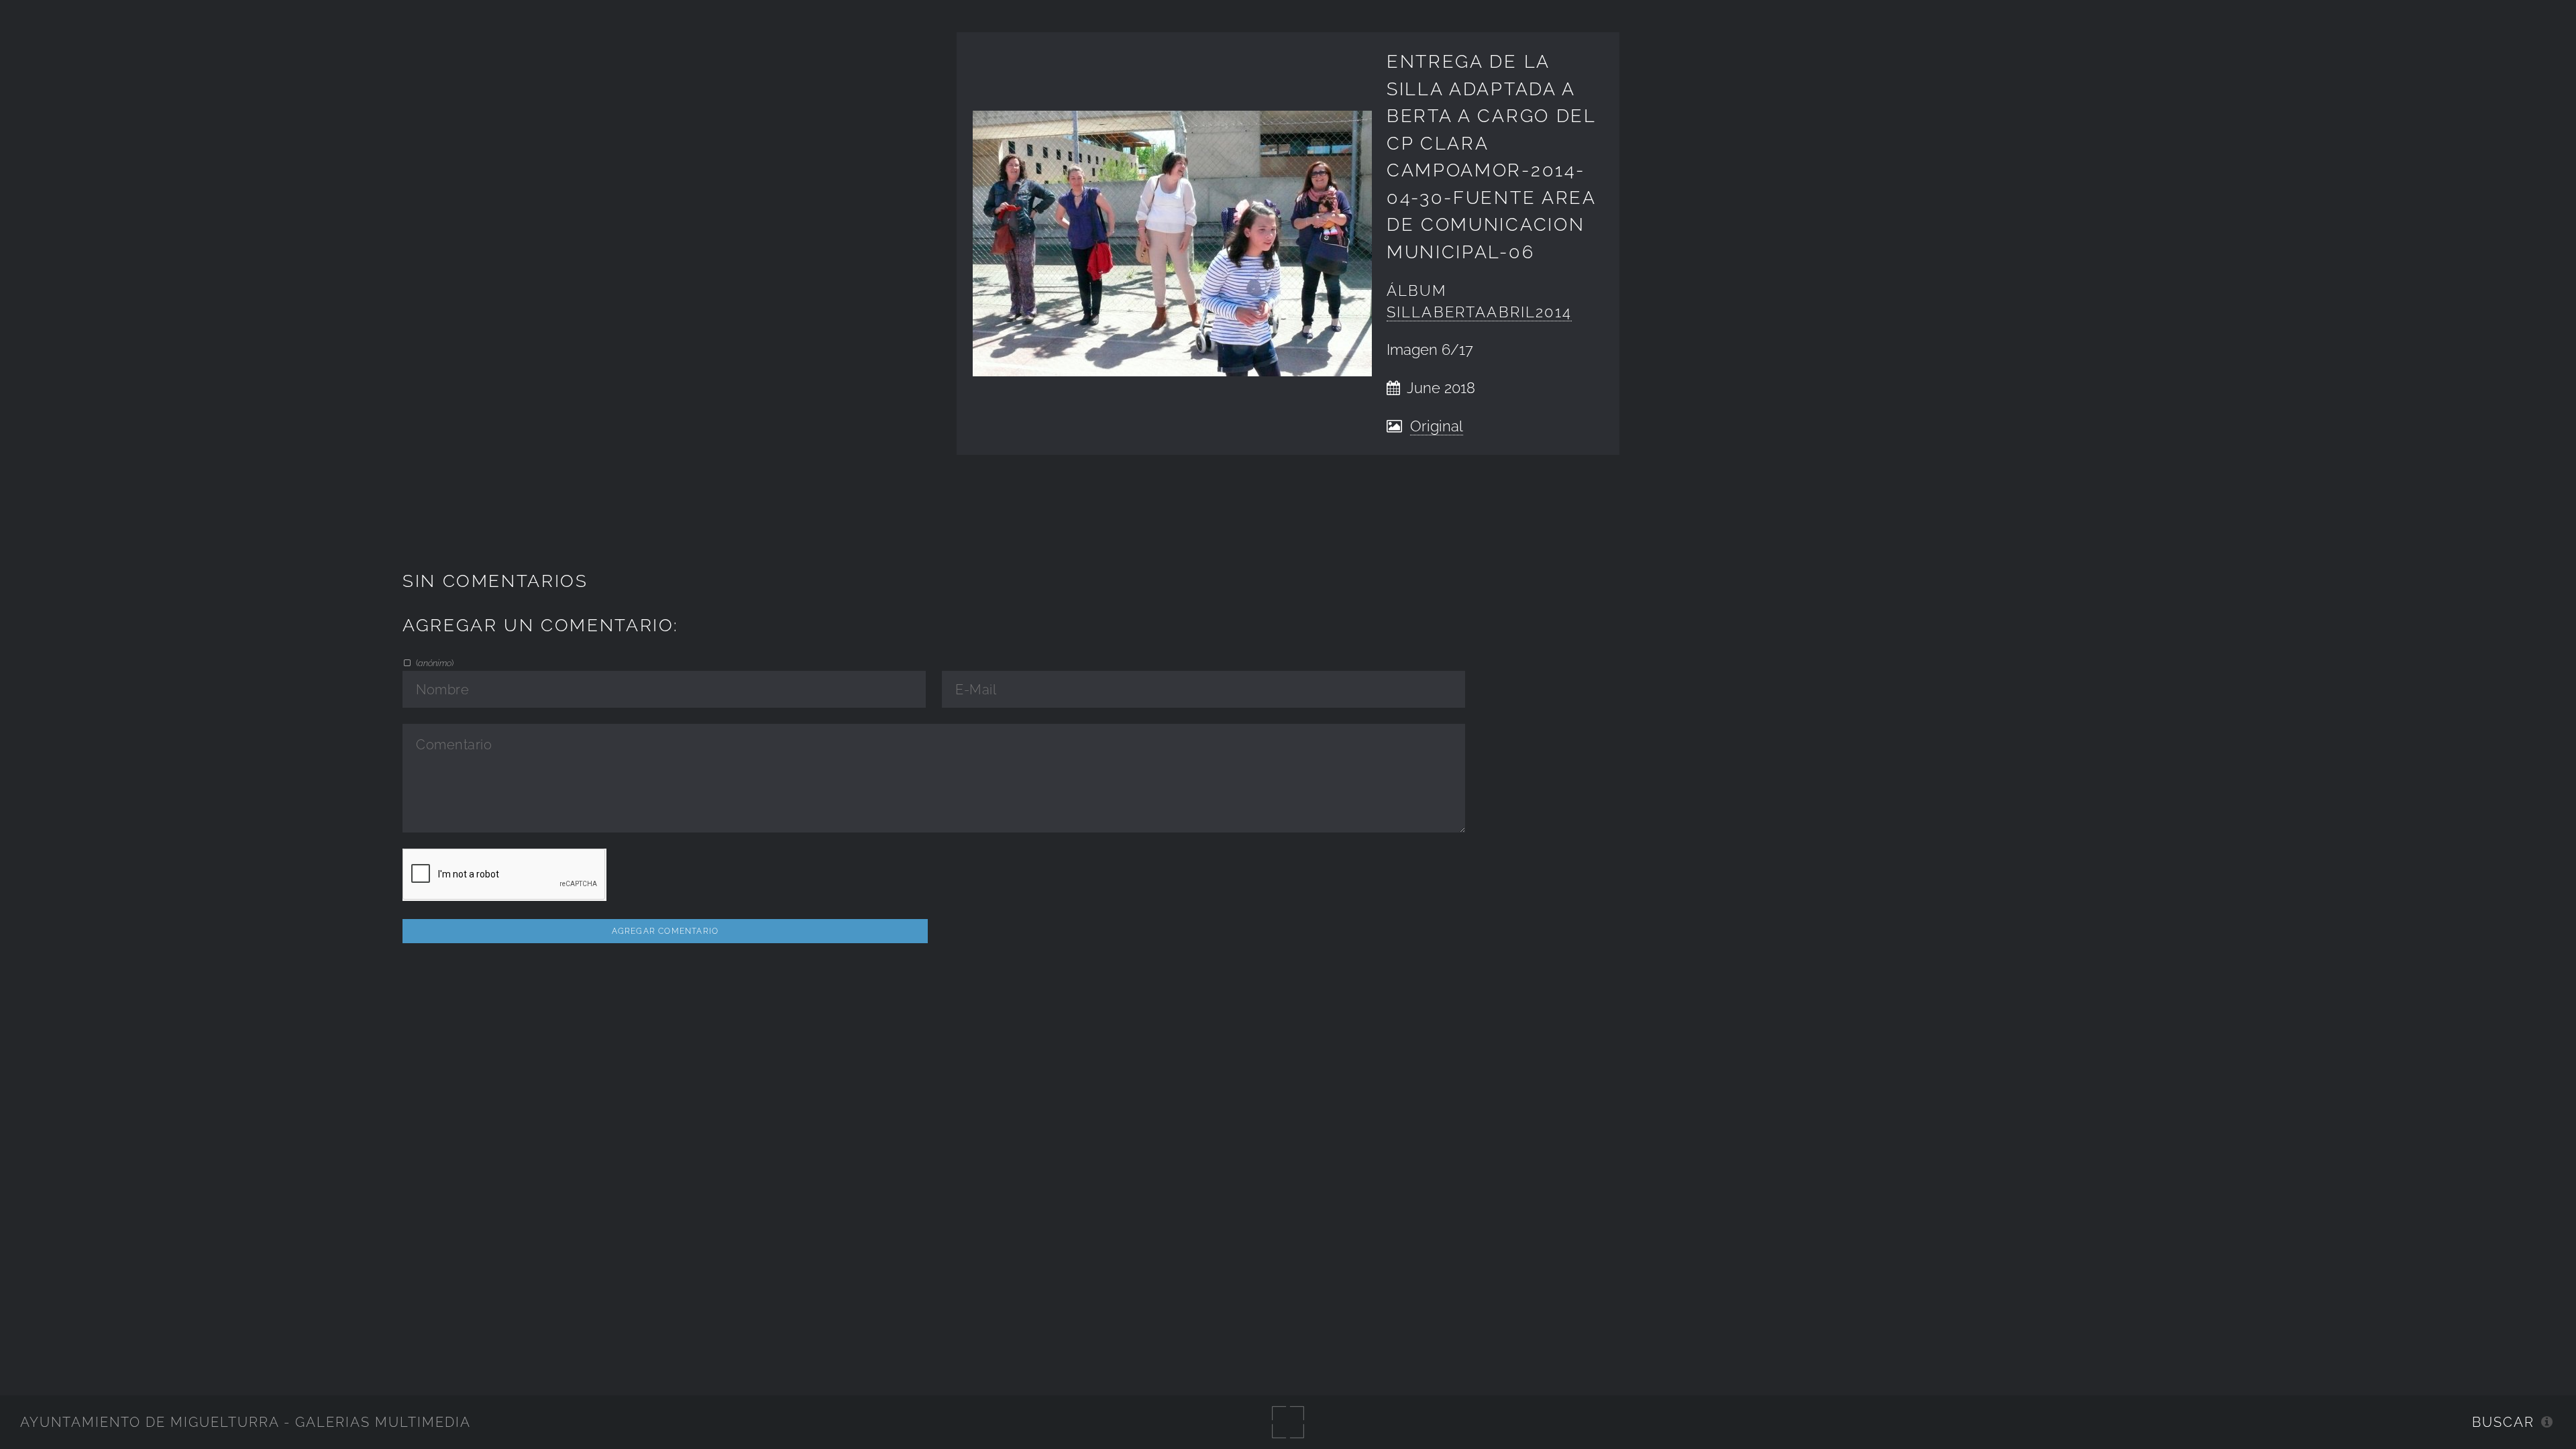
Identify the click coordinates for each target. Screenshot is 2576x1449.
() (434, 663)
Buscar (2503, 1422)
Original (1437, 426)
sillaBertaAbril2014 (1479, 312)
